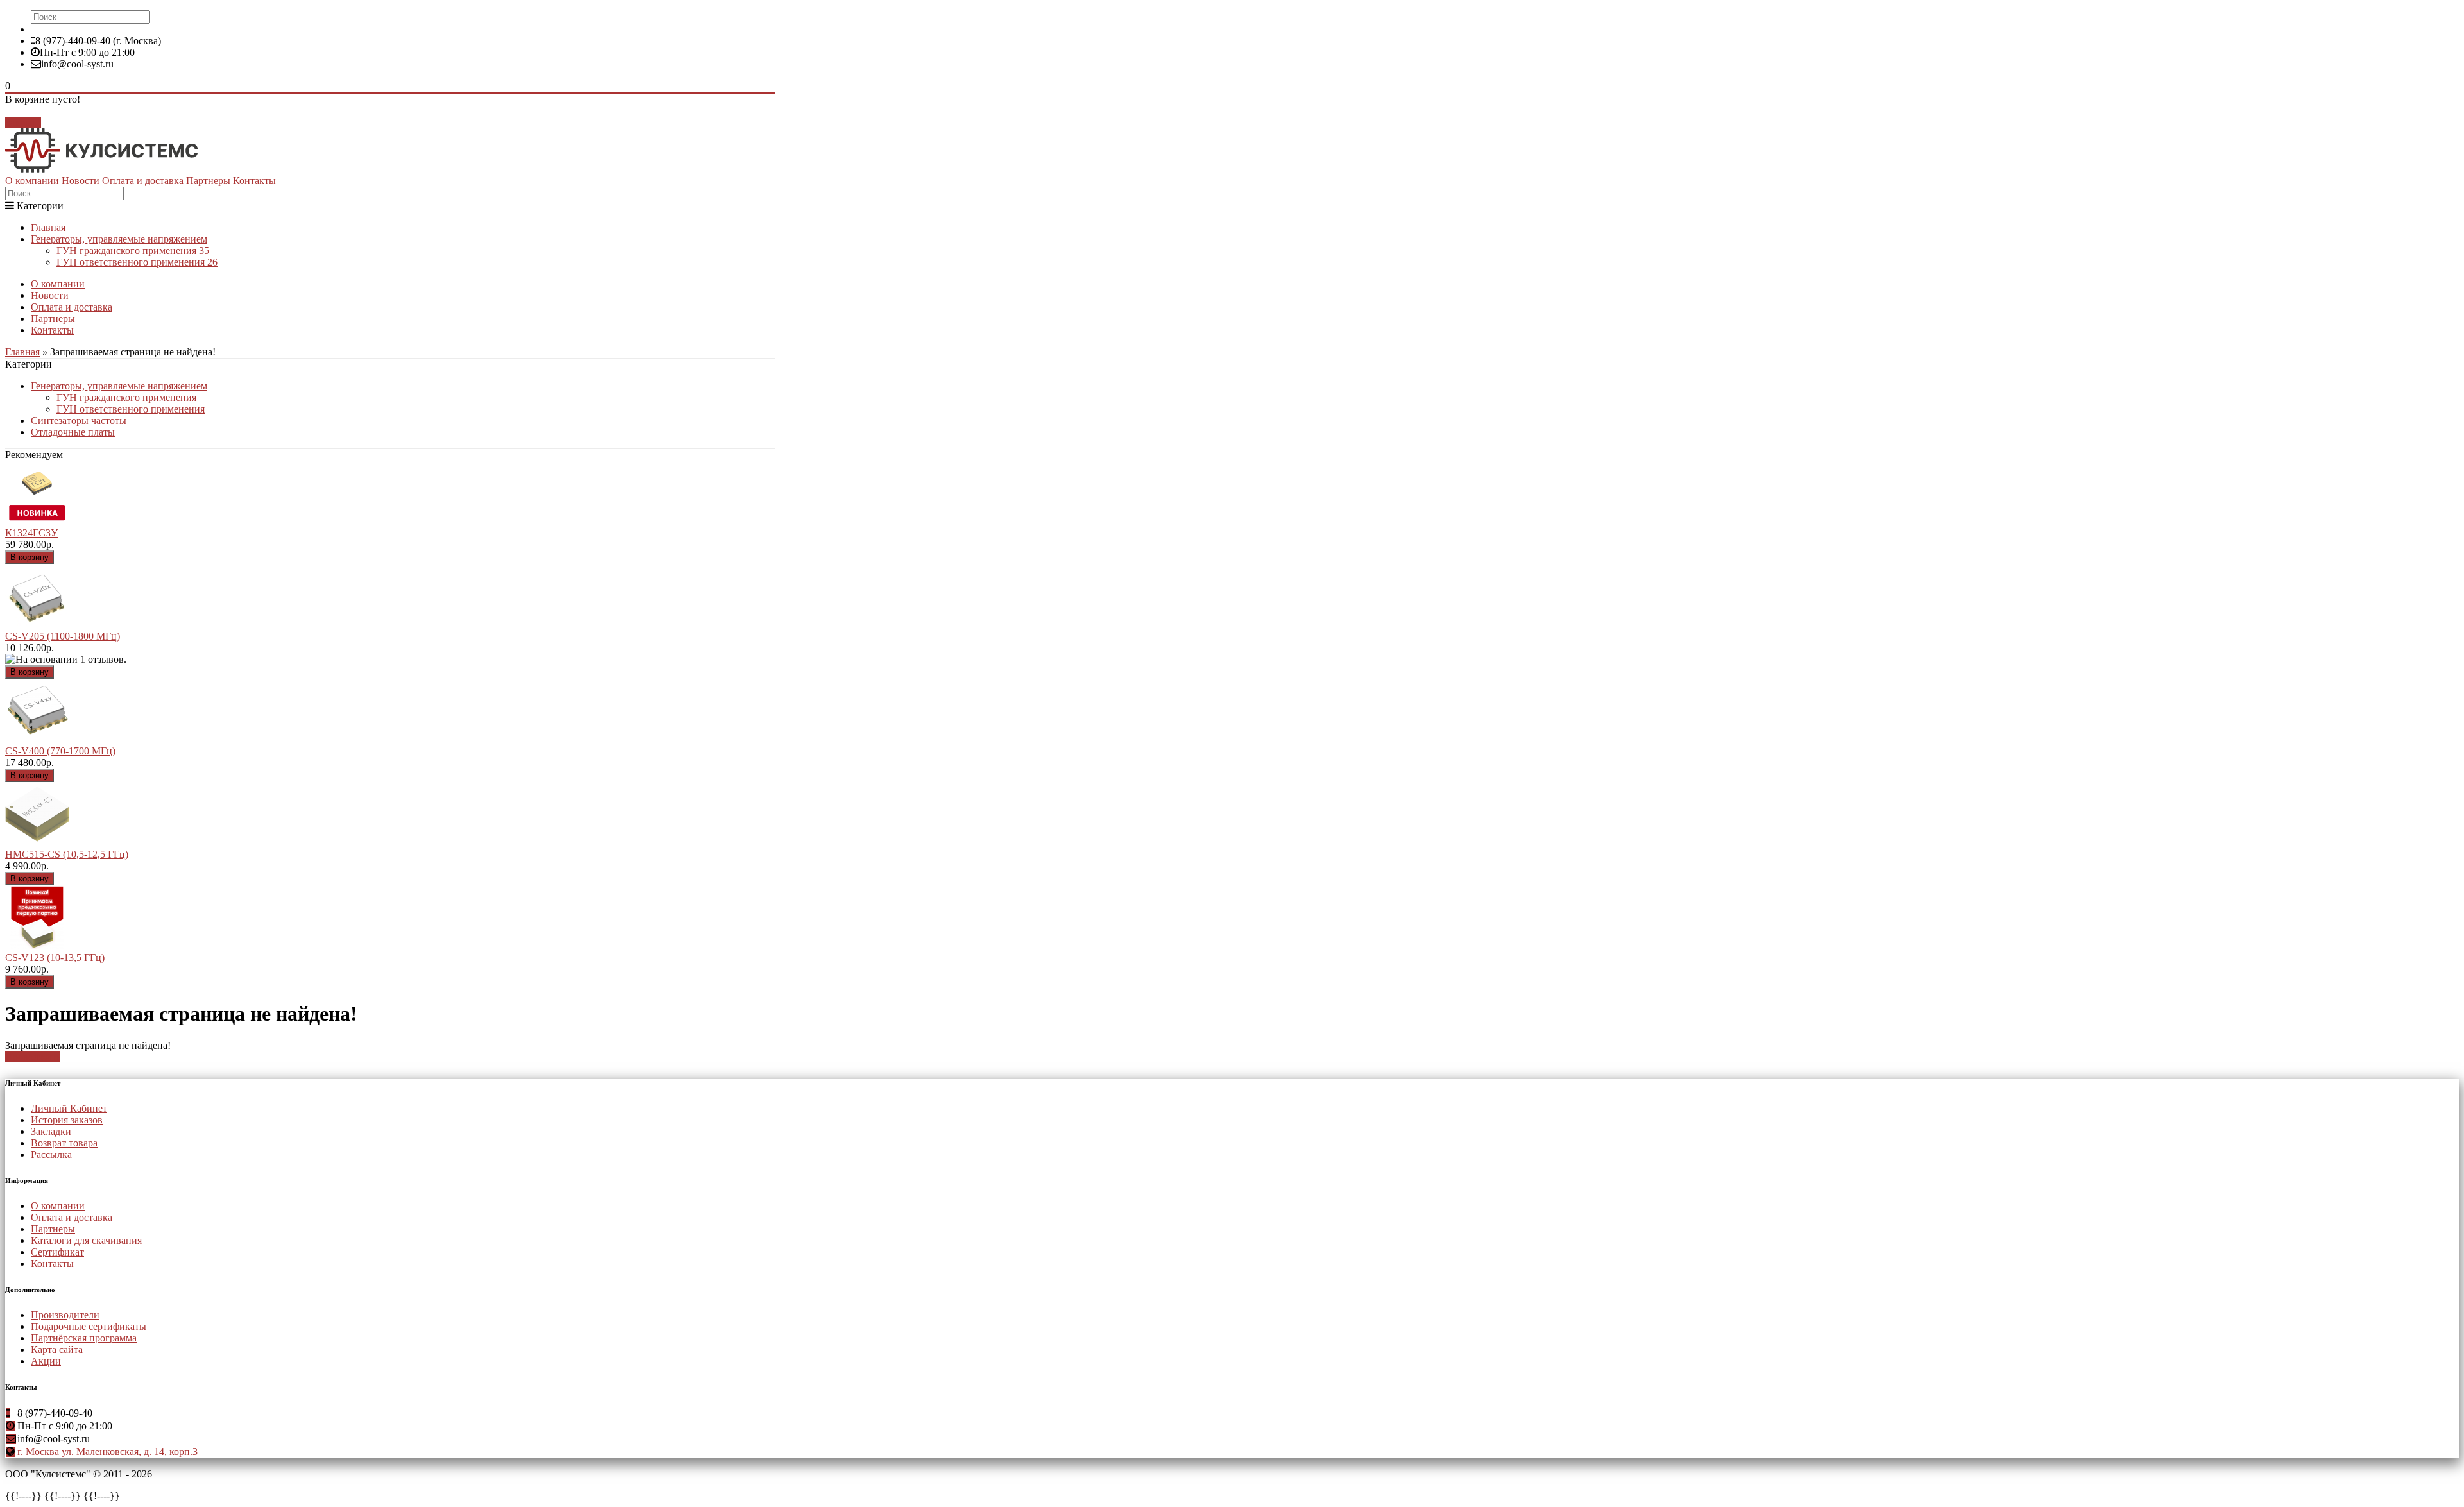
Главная (48, 227)
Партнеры (208, 181)
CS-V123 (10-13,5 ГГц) (55, 958)
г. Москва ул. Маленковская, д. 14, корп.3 (107, 1452)
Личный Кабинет (69, 1108)
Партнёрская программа (84, 1338)
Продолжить (33, 1057)
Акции (46, 1361)
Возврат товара (64, 1143)
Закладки (51, 1131)
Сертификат (57, 1252)
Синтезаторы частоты (79, 421)
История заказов (67, 1120)
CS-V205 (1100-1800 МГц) (63, 636)
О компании (32, 181)
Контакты (254, 181)
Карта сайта (57, 1349)
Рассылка (51, 1154)
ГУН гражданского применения (133, 251)
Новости (81, 181)
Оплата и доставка (143, 181)
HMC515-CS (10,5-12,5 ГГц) (67, 854)
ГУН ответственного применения (137, 262)
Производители (65, 1315)
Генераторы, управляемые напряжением (119, 239)
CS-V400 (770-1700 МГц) (60, 751)
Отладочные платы (73, 432)
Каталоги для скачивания (86, 1240)
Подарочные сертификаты (89, 1326)
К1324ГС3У (31, 533)
